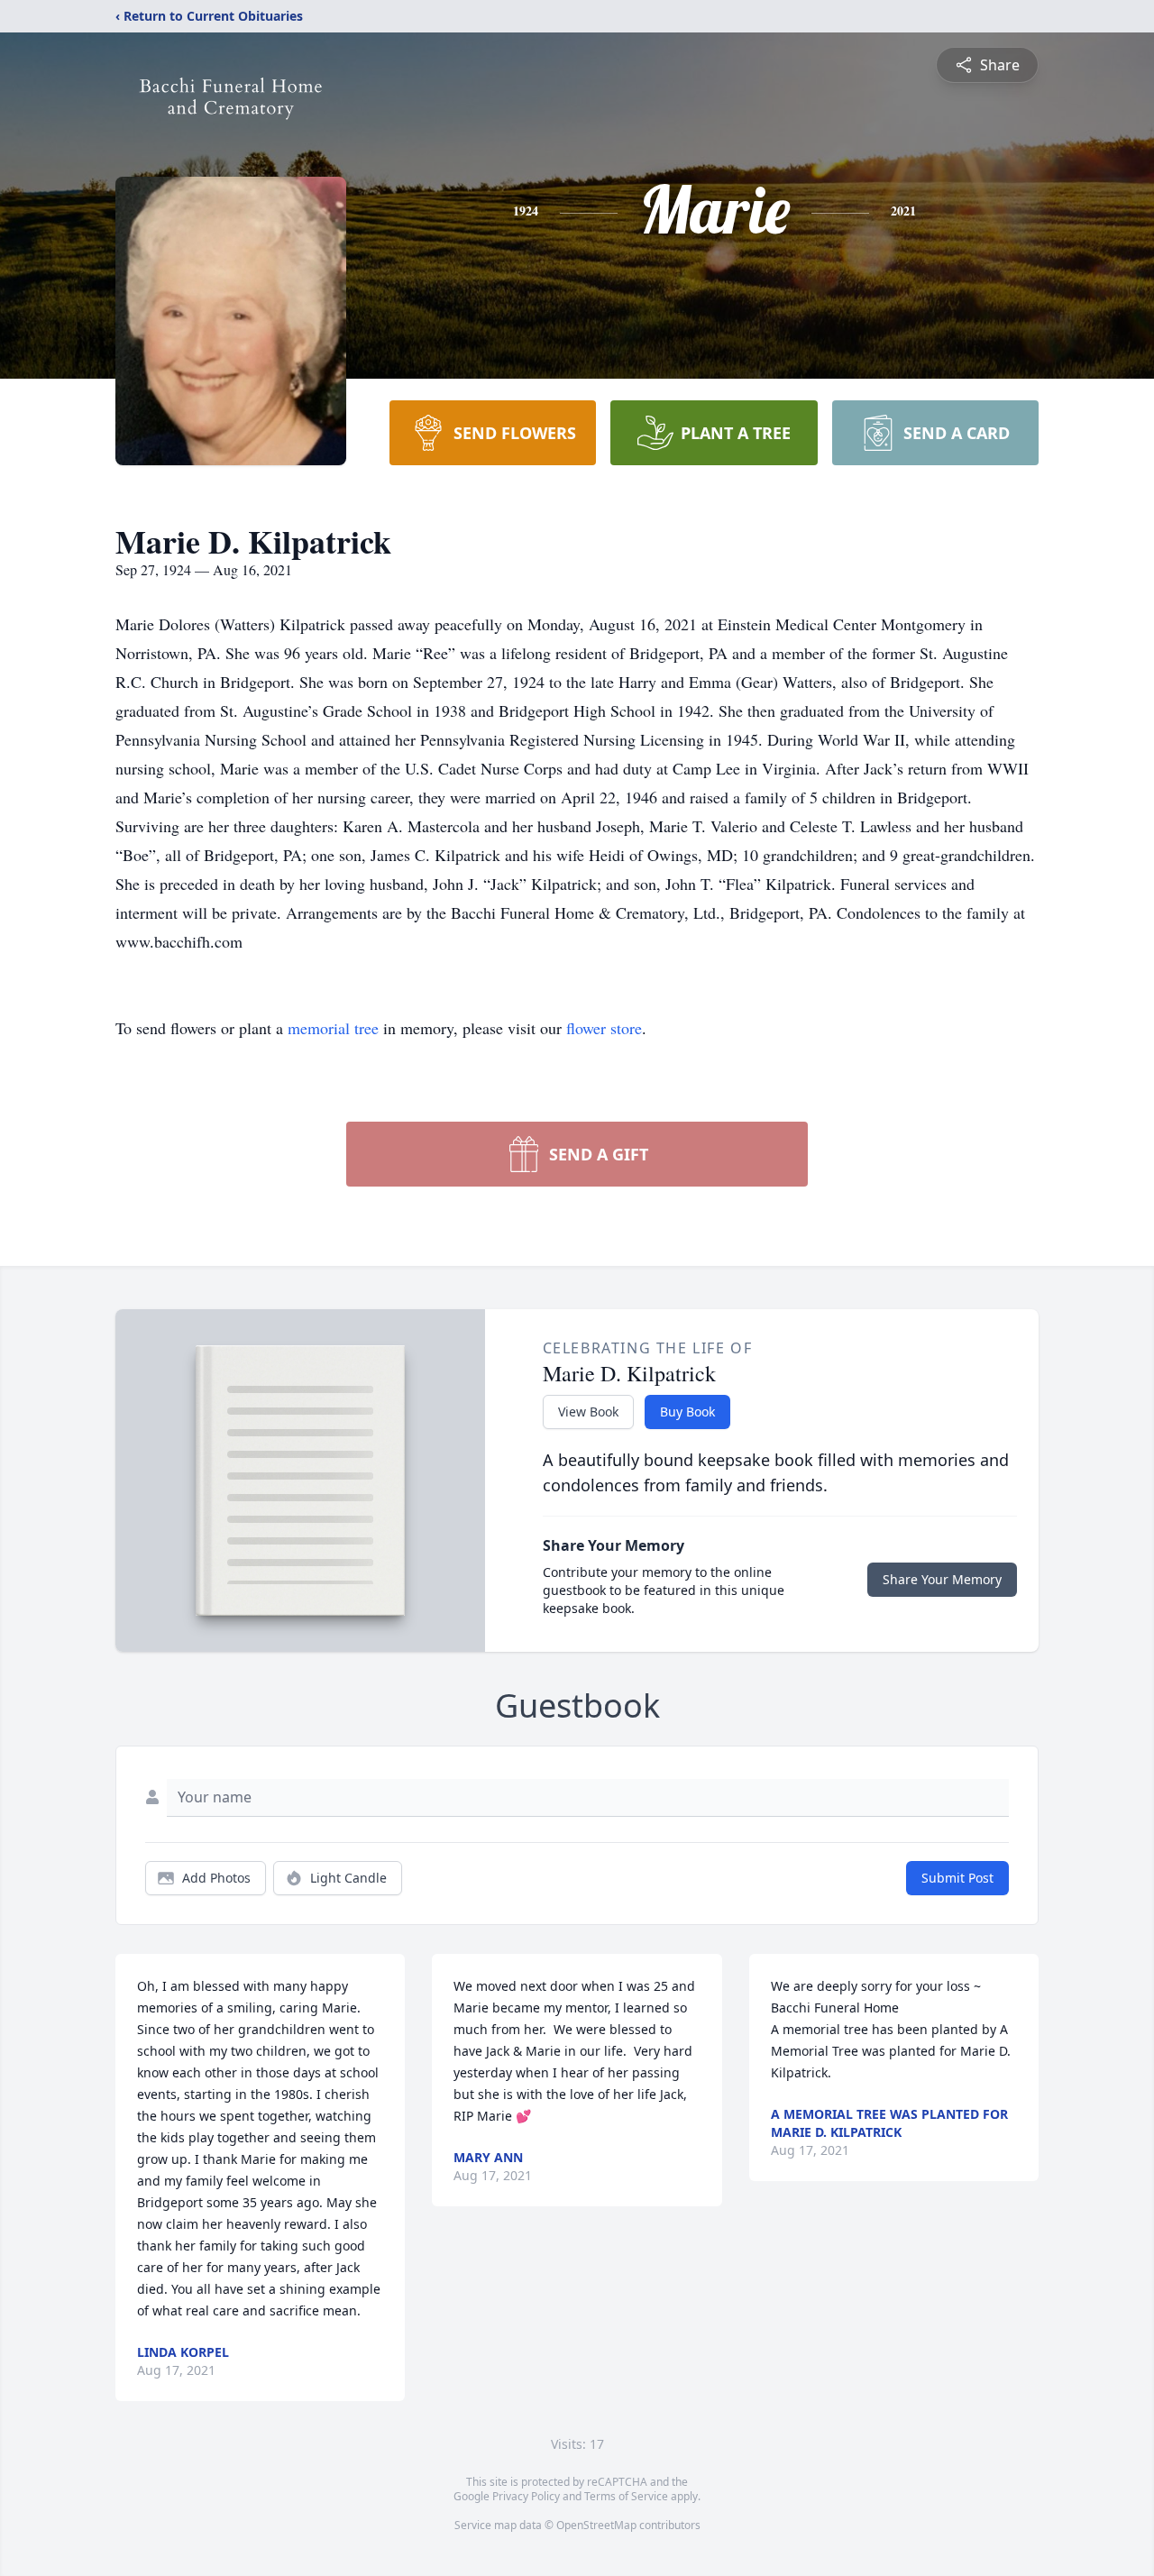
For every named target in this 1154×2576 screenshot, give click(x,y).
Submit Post (957, 1878)
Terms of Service (626, 2496)
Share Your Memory (942, 1579)
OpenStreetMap (596, 2525)
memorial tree (333, 1028)
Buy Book (687, 1412)
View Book (588, 1412)
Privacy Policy (526, 2496)
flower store (604, 1028)
